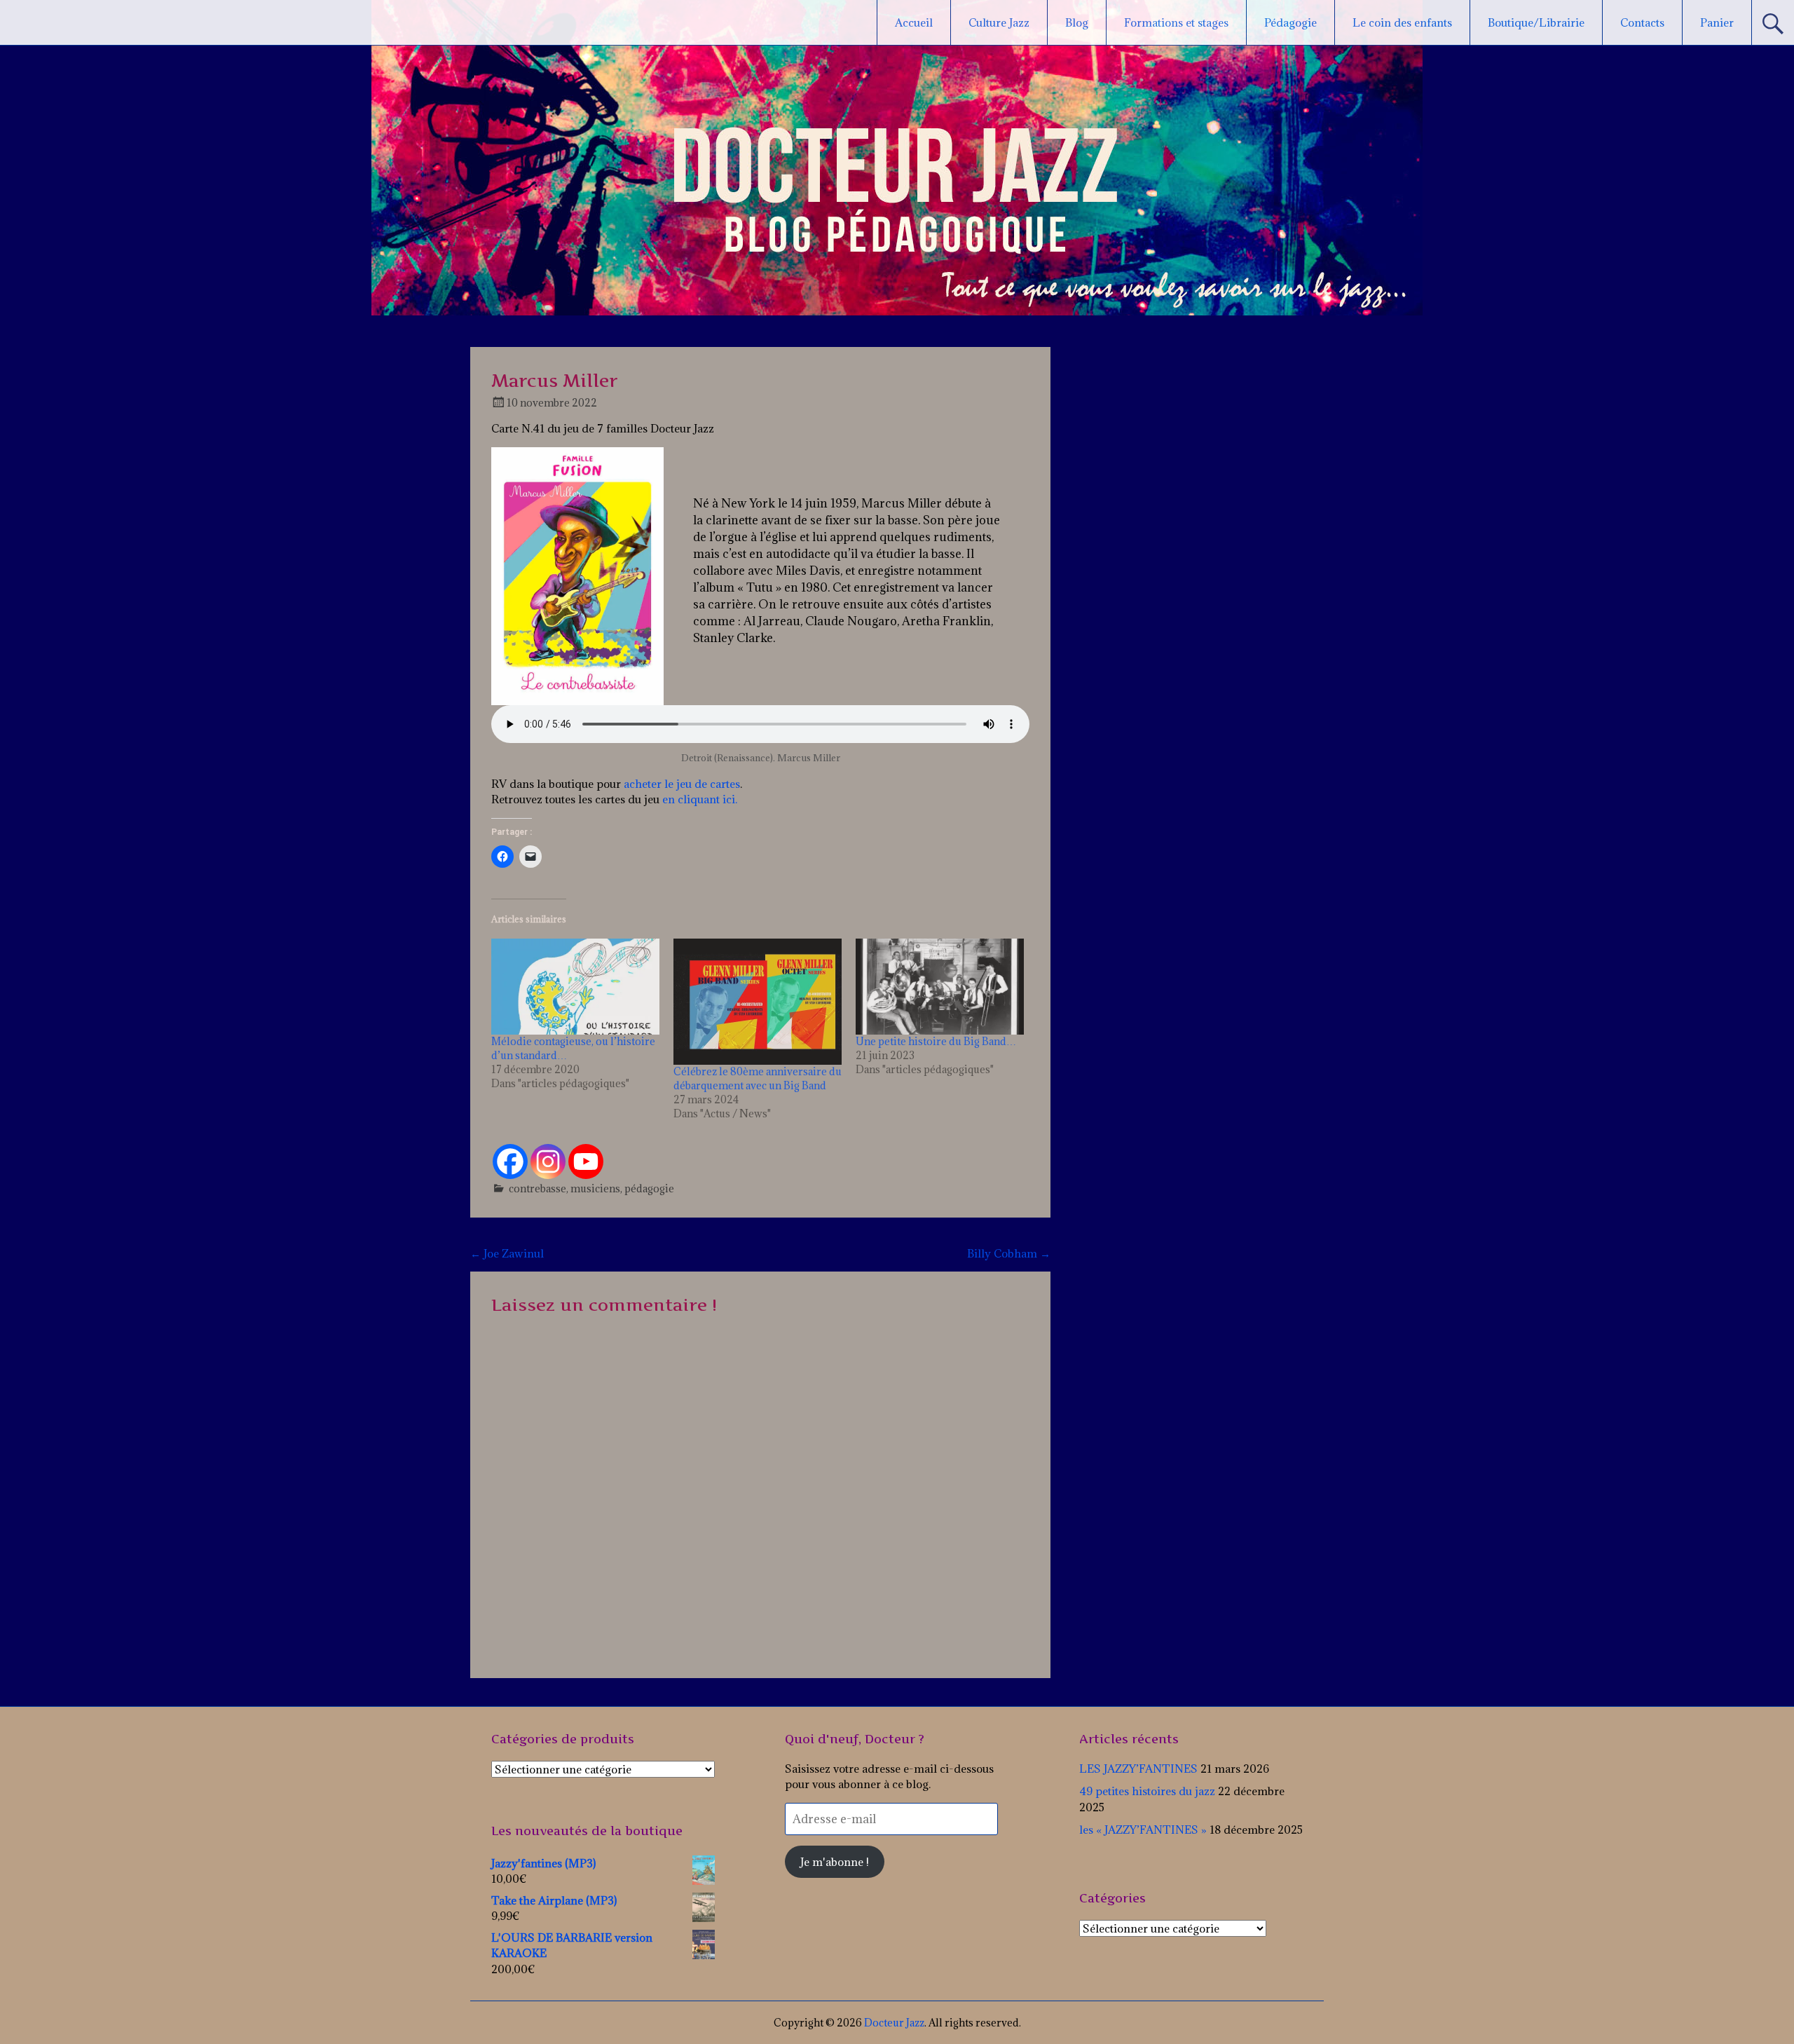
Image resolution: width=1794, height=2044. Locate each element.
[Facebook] (510, 1161)
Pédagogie (1290, 22)
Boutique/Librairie (1536, 22)
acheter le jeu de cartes (682, 784)
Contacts (1642, 22)
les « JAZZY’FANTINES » (1143, 1830)
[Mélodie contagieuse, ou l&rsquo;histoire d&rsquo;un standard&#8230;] (575, 987)
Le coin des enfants (1402, 22)
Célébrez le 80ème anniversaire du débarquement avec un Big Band (758, 1078)
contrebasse (537, 1188)
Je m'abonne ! (835, 1862)
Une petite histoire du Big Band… (936, 1041)
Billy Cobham (1009, 1253)
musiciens (595, 1188)
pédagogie (649, 1188)
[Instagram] (548, 1161)
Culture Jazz (999, 22)
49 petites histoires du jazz (1147, 1791)
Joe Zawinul (507, 1253)
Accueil (914, 22)
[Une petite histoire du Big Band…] (940, 987)
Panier (1717, 22)
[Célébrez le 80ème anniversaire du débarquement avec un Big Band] (758, 1002)
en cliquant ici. (698, 799)
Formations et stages (1176, 22)
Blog (1077, 22)
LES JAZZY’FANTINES (1138, 1769)
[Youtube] (586, 1161)
